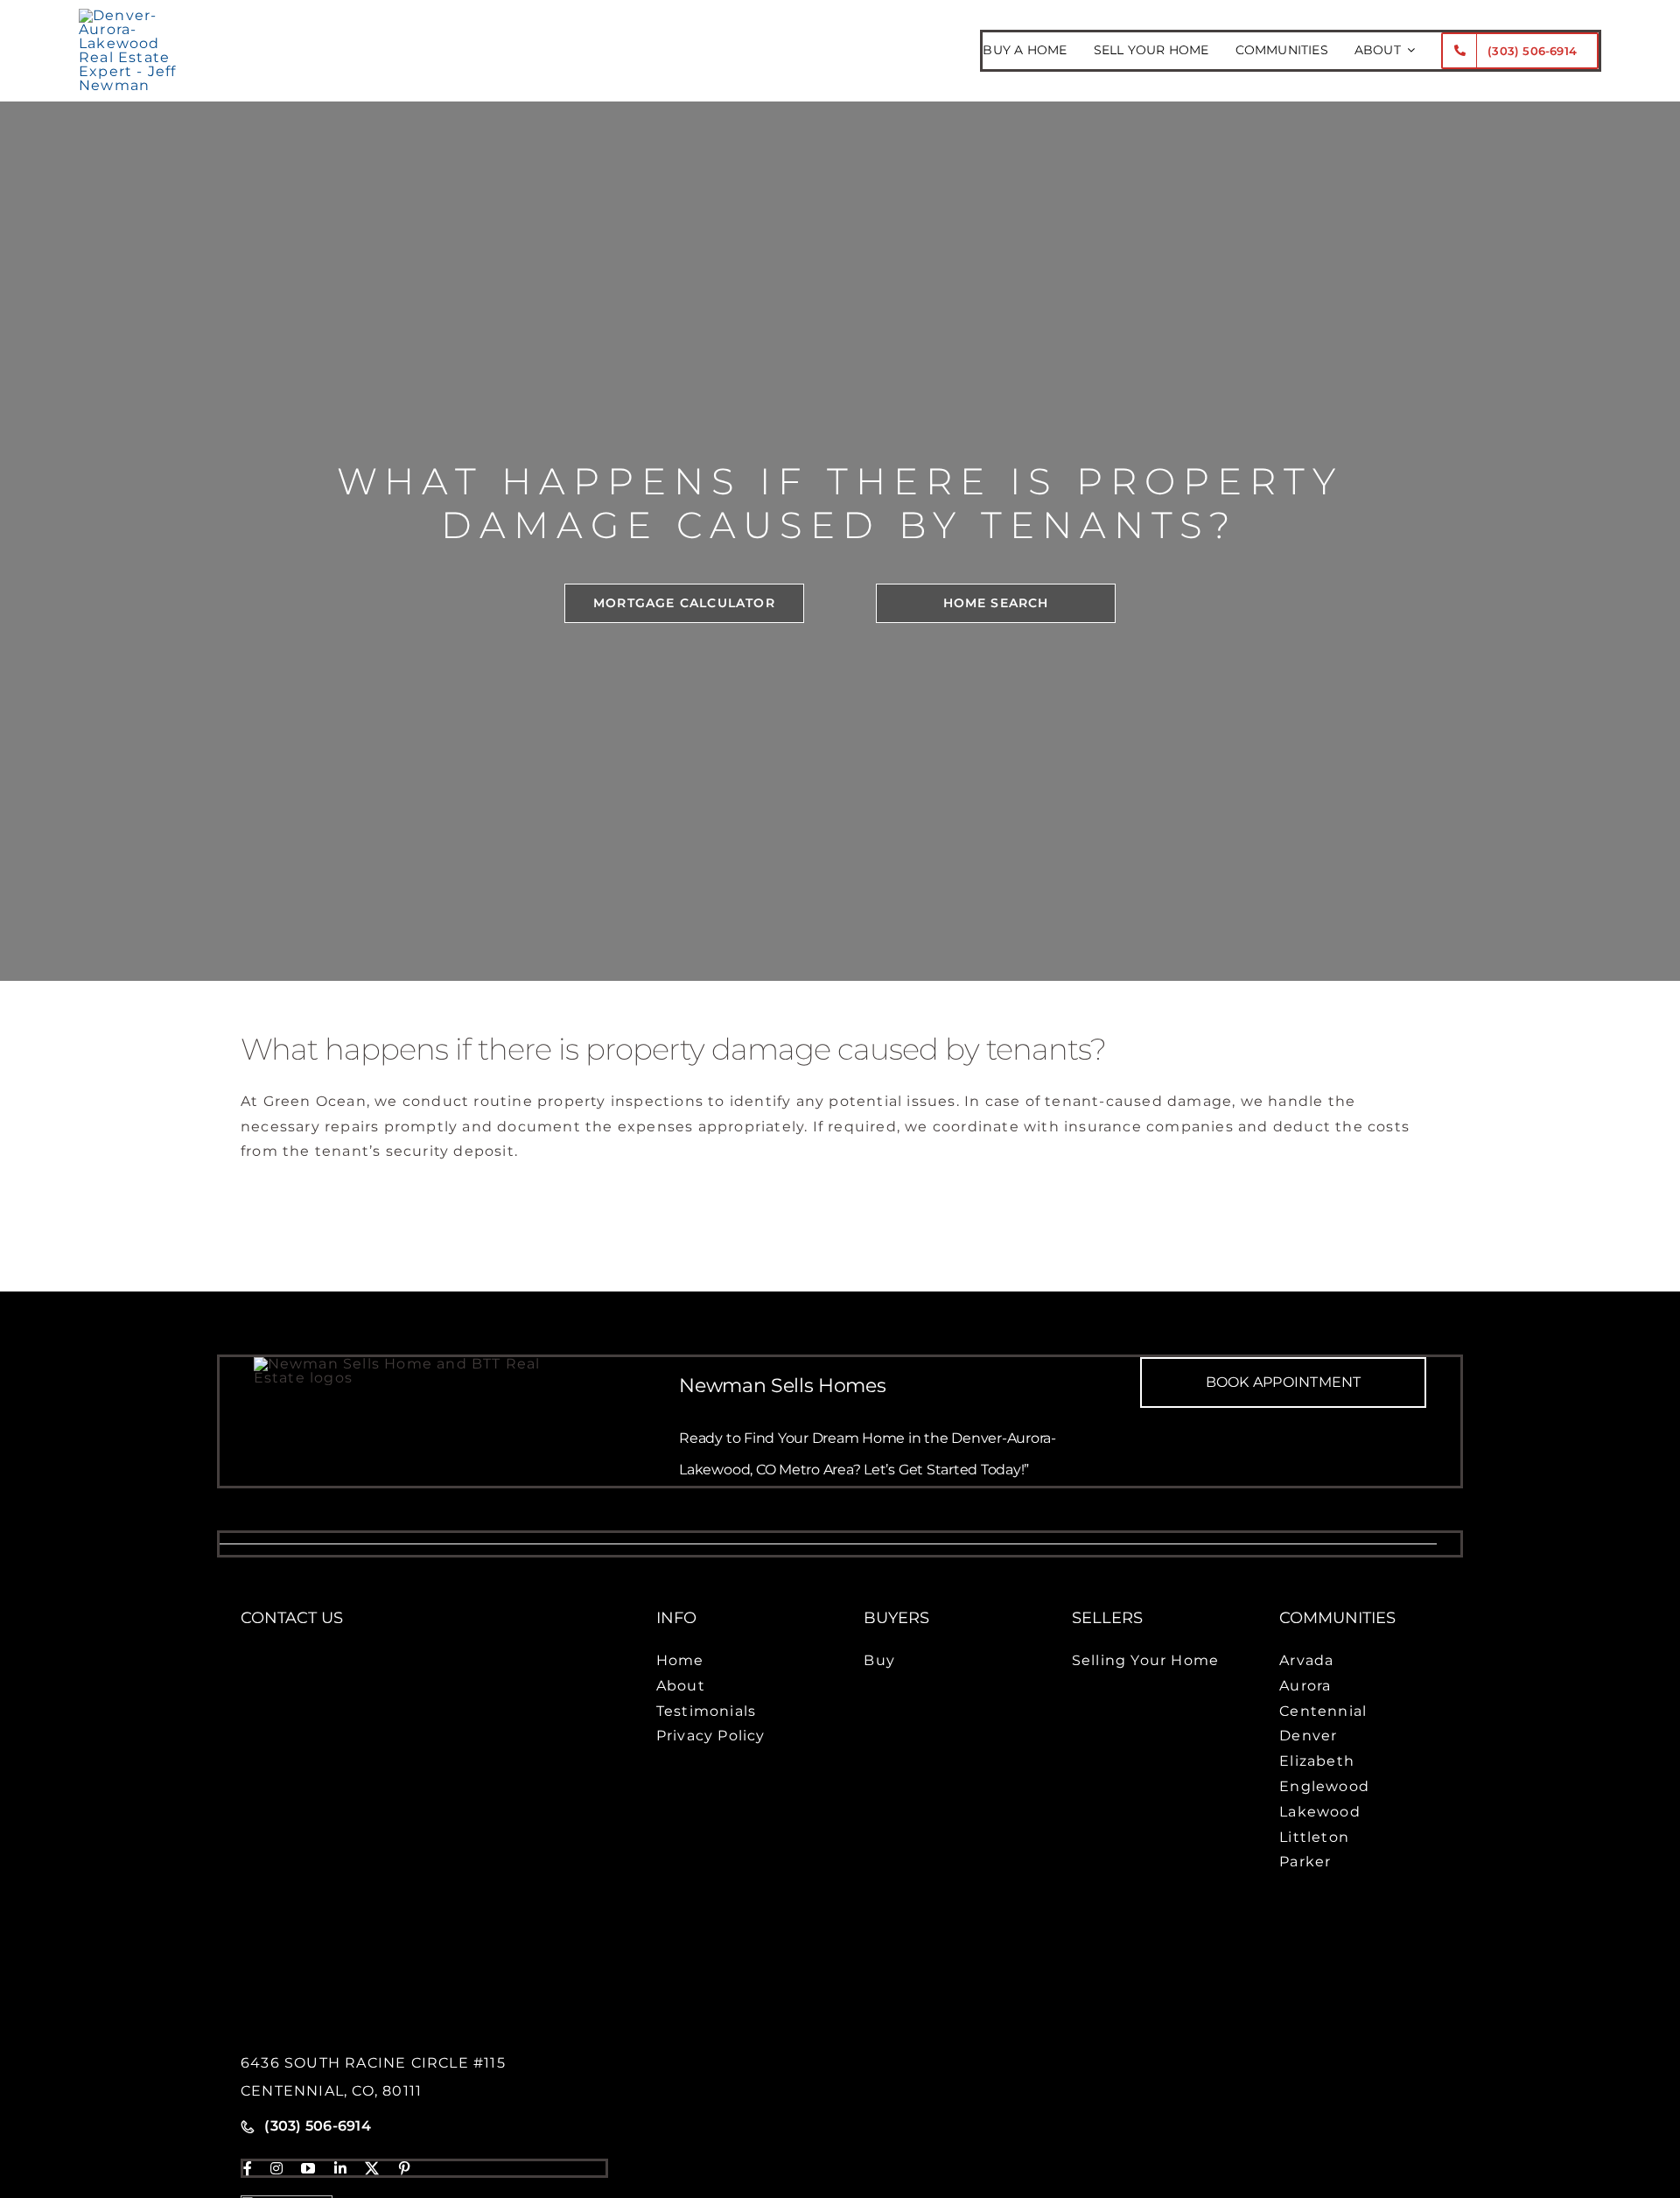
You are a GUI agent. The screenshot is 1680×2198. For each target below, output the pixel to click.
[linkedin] (341, 2168)
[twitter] (372, 2168)
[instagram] (277, 2168)
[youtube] (308, 2168)
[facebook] (248, 2168)
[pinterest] (405, 2168)
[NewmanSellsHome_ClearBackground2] (136, 15)
